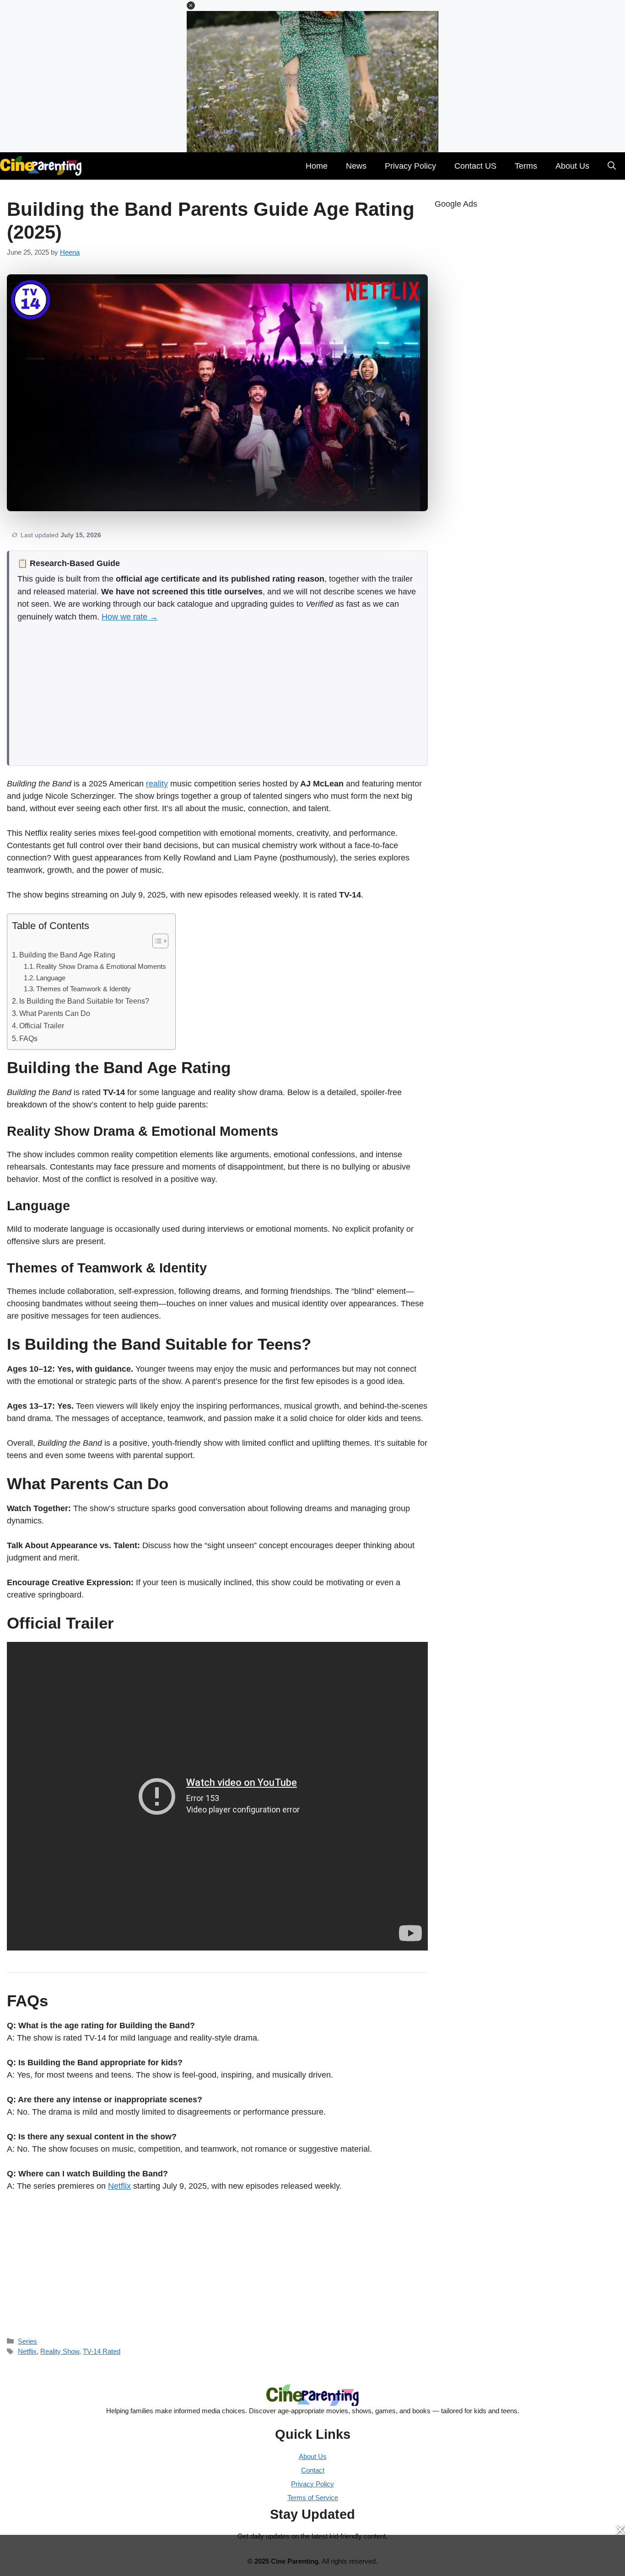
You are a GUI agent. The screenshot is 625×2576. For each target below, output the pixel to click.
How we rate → (130, 617)
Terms (526, 166)
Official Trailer (42, 1026)
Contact (313, 2470)
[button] (191, 5)
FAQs (28, 1038)
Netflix (119, 2186)
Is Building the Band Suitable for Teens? (84, 1001)
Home (317, 166)
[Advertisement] (218, 691)
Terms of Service (313, 2498)
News (356, 166)
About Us (572, 166)
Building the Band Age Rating (67, 955)
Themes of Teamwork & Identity (84, 989)
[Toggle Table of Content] (156, 941)
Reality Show (60, 2351)
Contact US (475, 166)
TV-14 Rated (102, 2351)
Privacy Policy (410, 166)
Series (27, 2341)
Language (51, 978)
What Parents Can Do (55, 1013)
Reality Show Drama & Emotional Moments (101, 967)
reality (157, 784)
